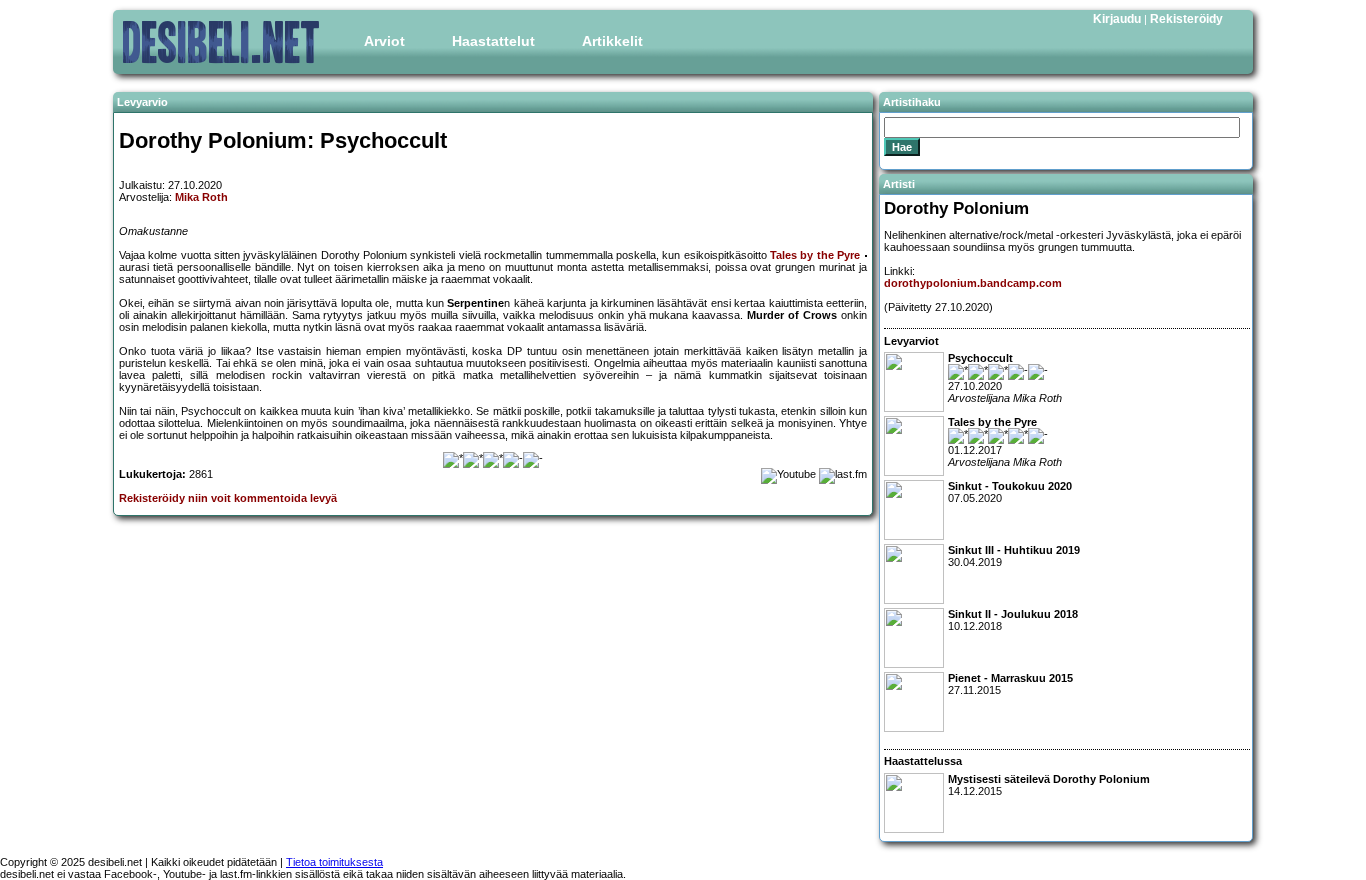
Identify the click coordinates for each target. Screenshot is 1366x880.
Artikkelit (612, 41)
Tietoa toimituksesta (334, 862)
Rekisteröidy (1186, 19)
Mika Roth (201, 197)
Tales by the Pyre (815, 255)
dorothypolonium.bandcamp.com (973, 283)
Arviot (384, 41)
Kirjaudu (1117, 19)
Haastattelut (493, 41)
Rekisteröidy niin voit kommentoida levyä (228, 498)
